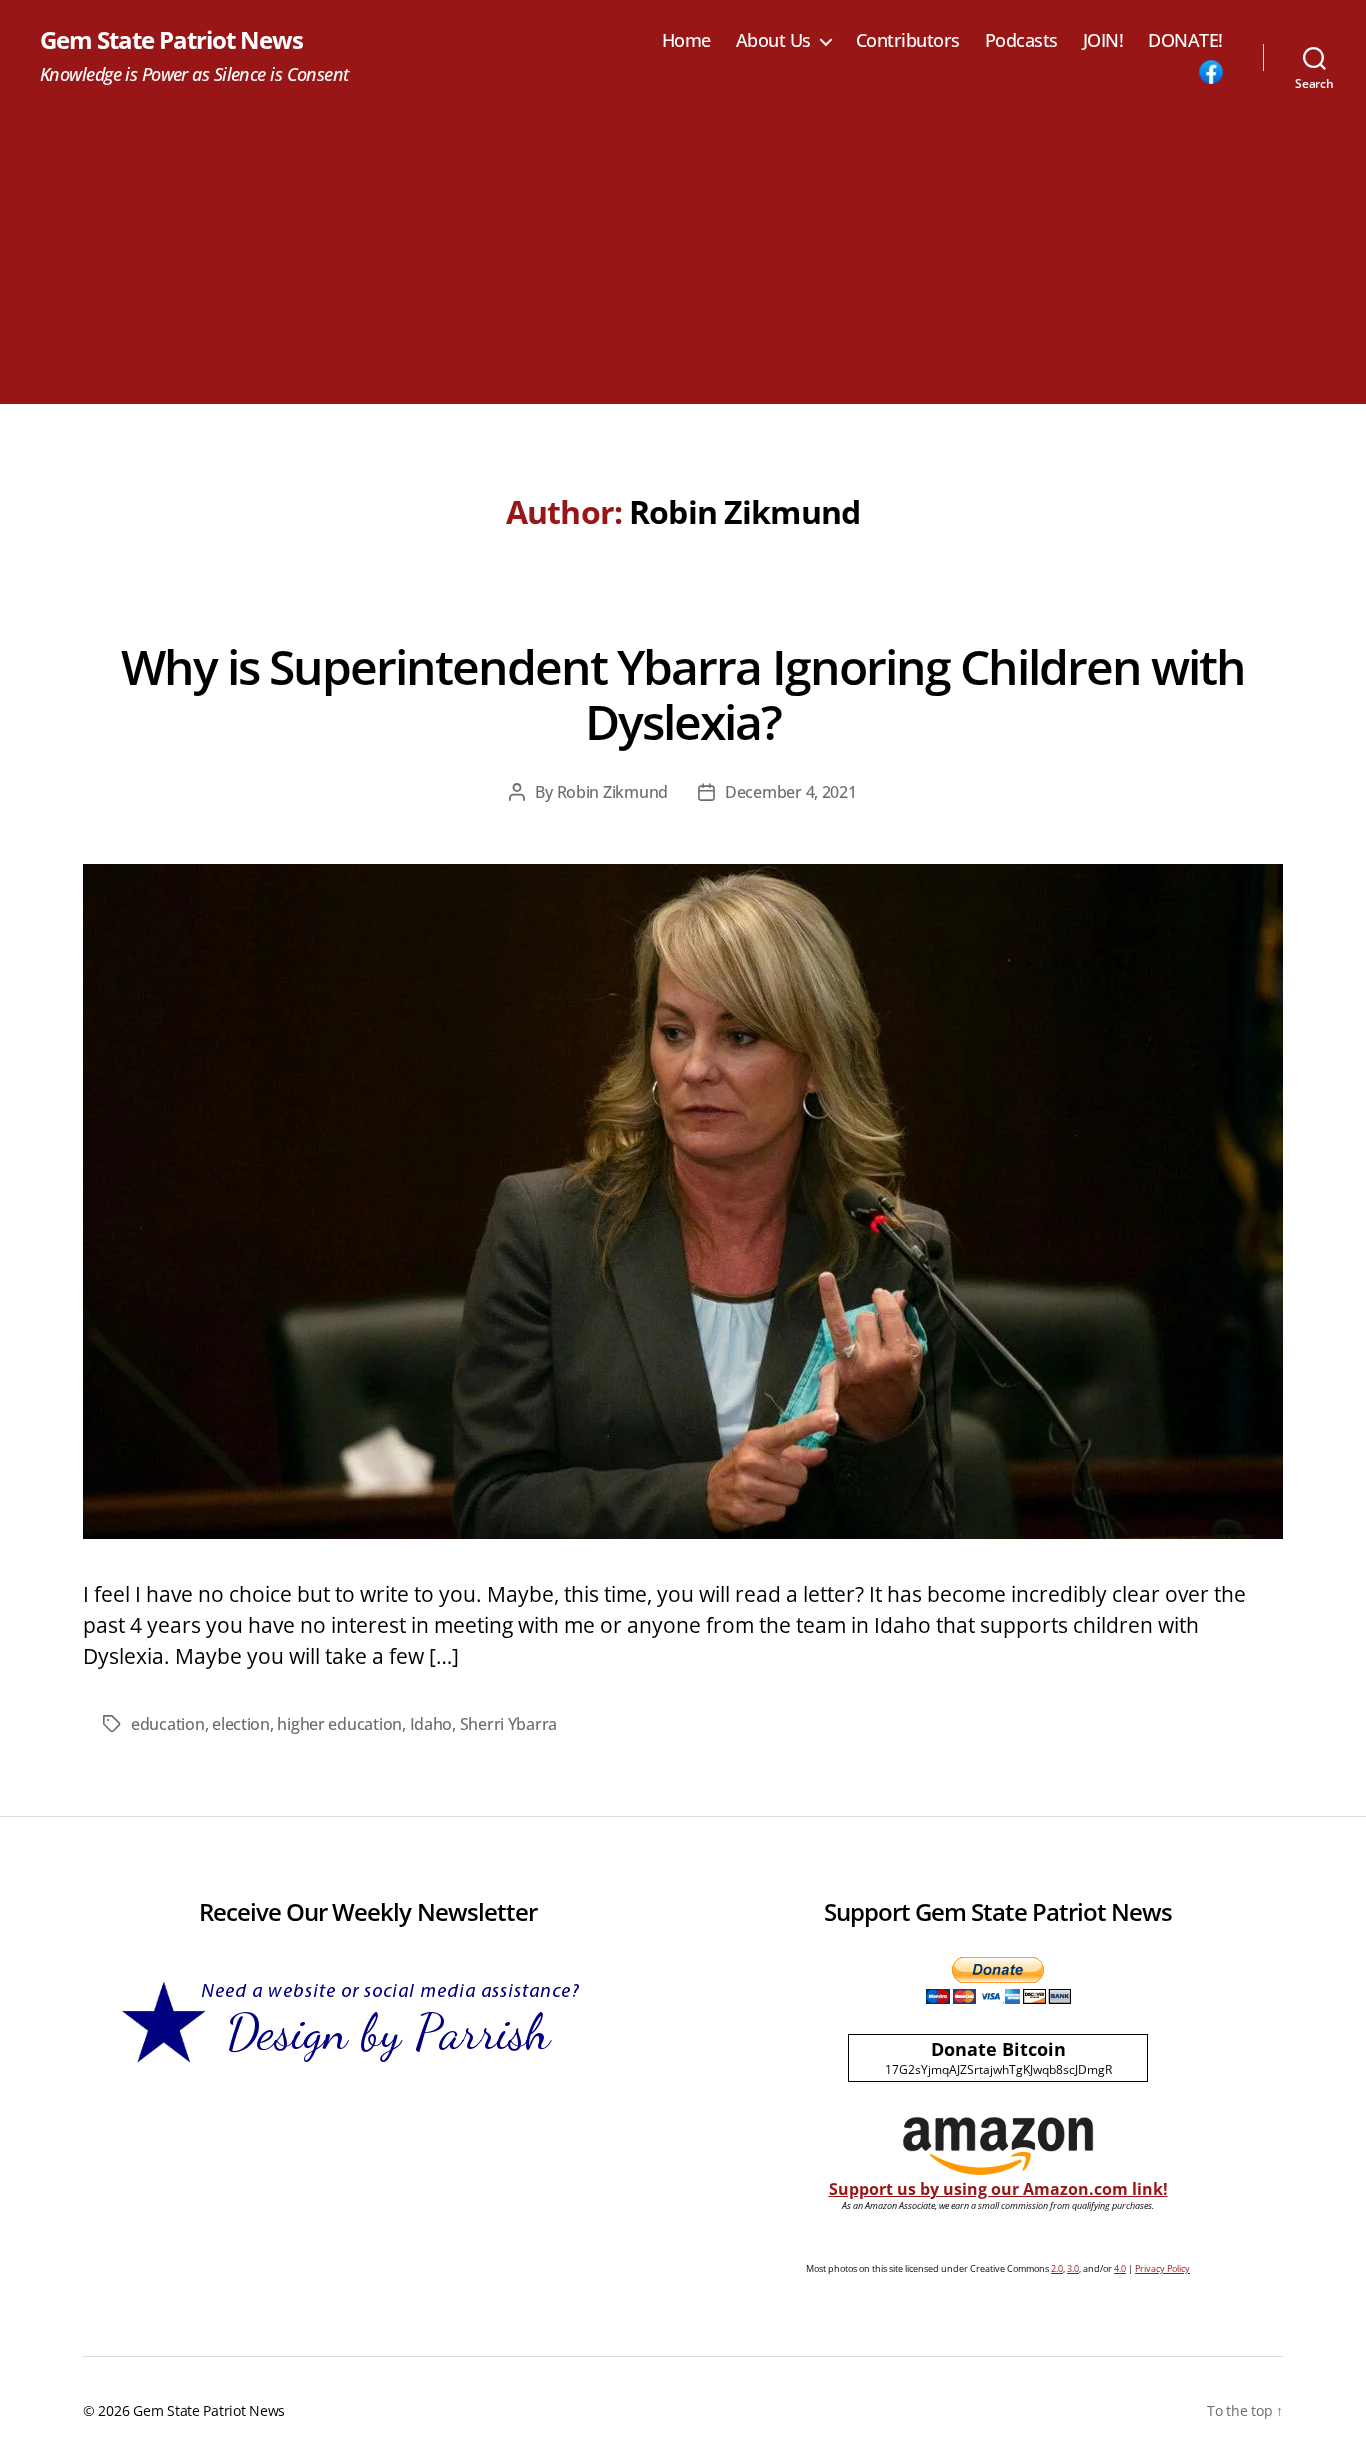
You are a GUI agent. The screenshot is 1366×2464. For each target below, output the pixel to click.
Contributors (908, 41)
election (241, 1724)
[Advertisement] (683, 264)
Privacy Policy (1162, 2268)
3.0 (1073, 2268)
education (168, 1724)
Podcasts (1021, 41)
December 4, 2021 (791, 792)
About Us (773, 41)
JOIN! (1103, 41)
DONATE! (1185, 41)
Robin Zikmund (613, 792)
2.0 (1057, 2268)
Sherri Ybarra (509, 1724)
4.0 (1120, 2268)
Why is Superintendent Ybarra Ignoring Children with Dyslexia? (682, 694)
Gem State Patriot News (171, 40)
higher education (339, 1724)
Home (686, 41)
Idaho (431, 1724)
